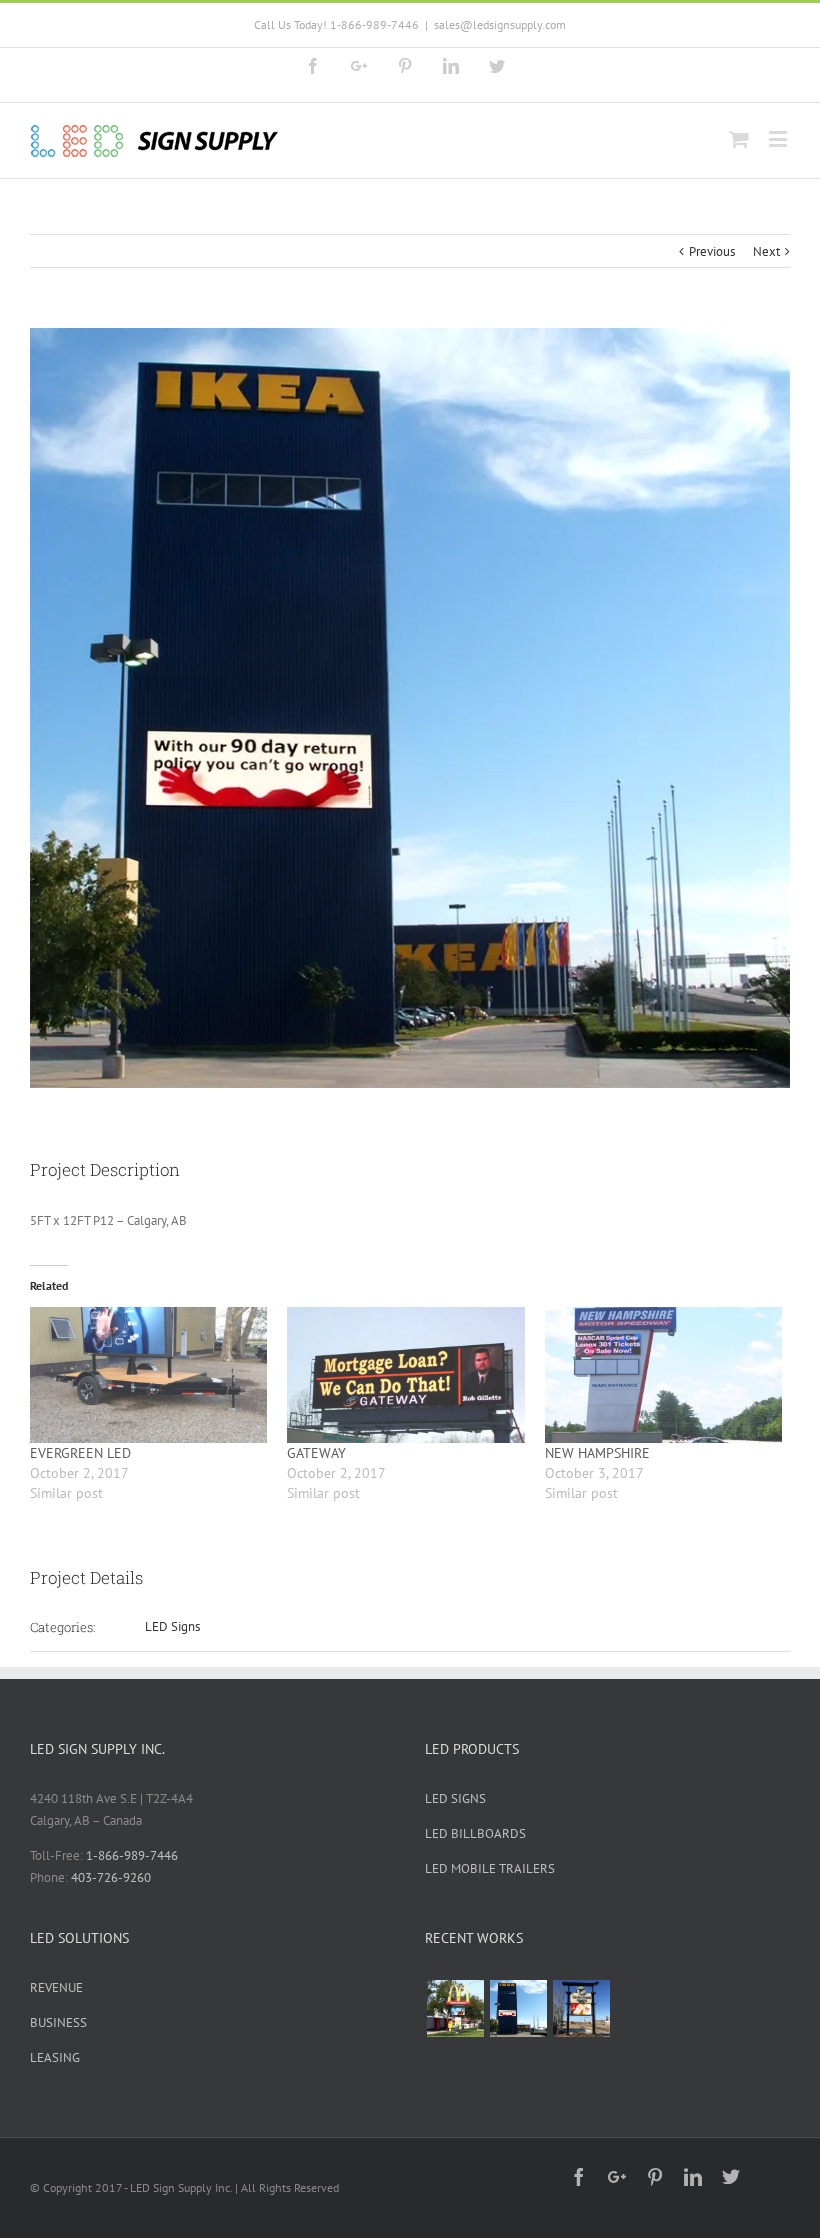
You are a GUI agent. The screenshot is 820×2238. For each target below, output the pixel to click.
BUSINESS (58, 2022)
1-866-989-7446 (132, 1855)
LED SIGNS (455, 1798)
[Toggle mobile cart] (739, 138)
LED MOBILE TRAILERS (490, 1868)
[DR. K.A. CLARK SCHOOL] (581, 2008)
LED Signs (172, 1626)
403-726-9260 (111, 1877)
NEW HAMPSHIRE (597, 1453)
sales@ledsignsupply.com (500, 24)
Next (766, 251)
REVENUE (56, 1987)
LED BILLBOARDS (475, 1833)
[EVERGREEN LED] (148, 1375)
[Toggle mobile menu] (779, 138)
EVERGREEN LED (80, 1453)
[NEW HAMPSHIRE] (663, 1375)
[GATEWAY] (405, 1375)
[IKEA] (518, 2008)
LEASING (55, 2057)
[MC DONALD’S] (455, 2008)
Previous (712, 251)
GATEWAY (316, 1453)
